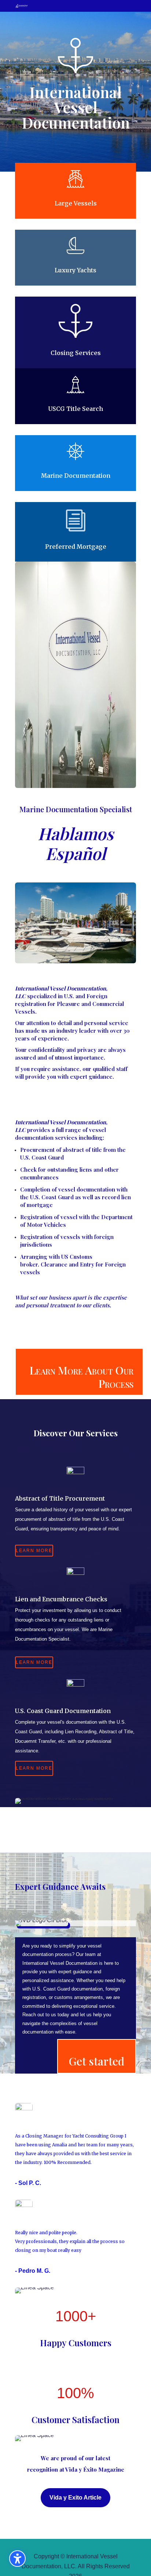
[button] (128, 6)
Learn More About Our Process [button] (81, 1377)
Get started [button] (97, 2061)
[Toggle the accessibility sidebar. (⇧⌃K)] (17, 2559)
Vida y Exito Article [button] (75, 2498)
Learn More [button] (34, 1551)
